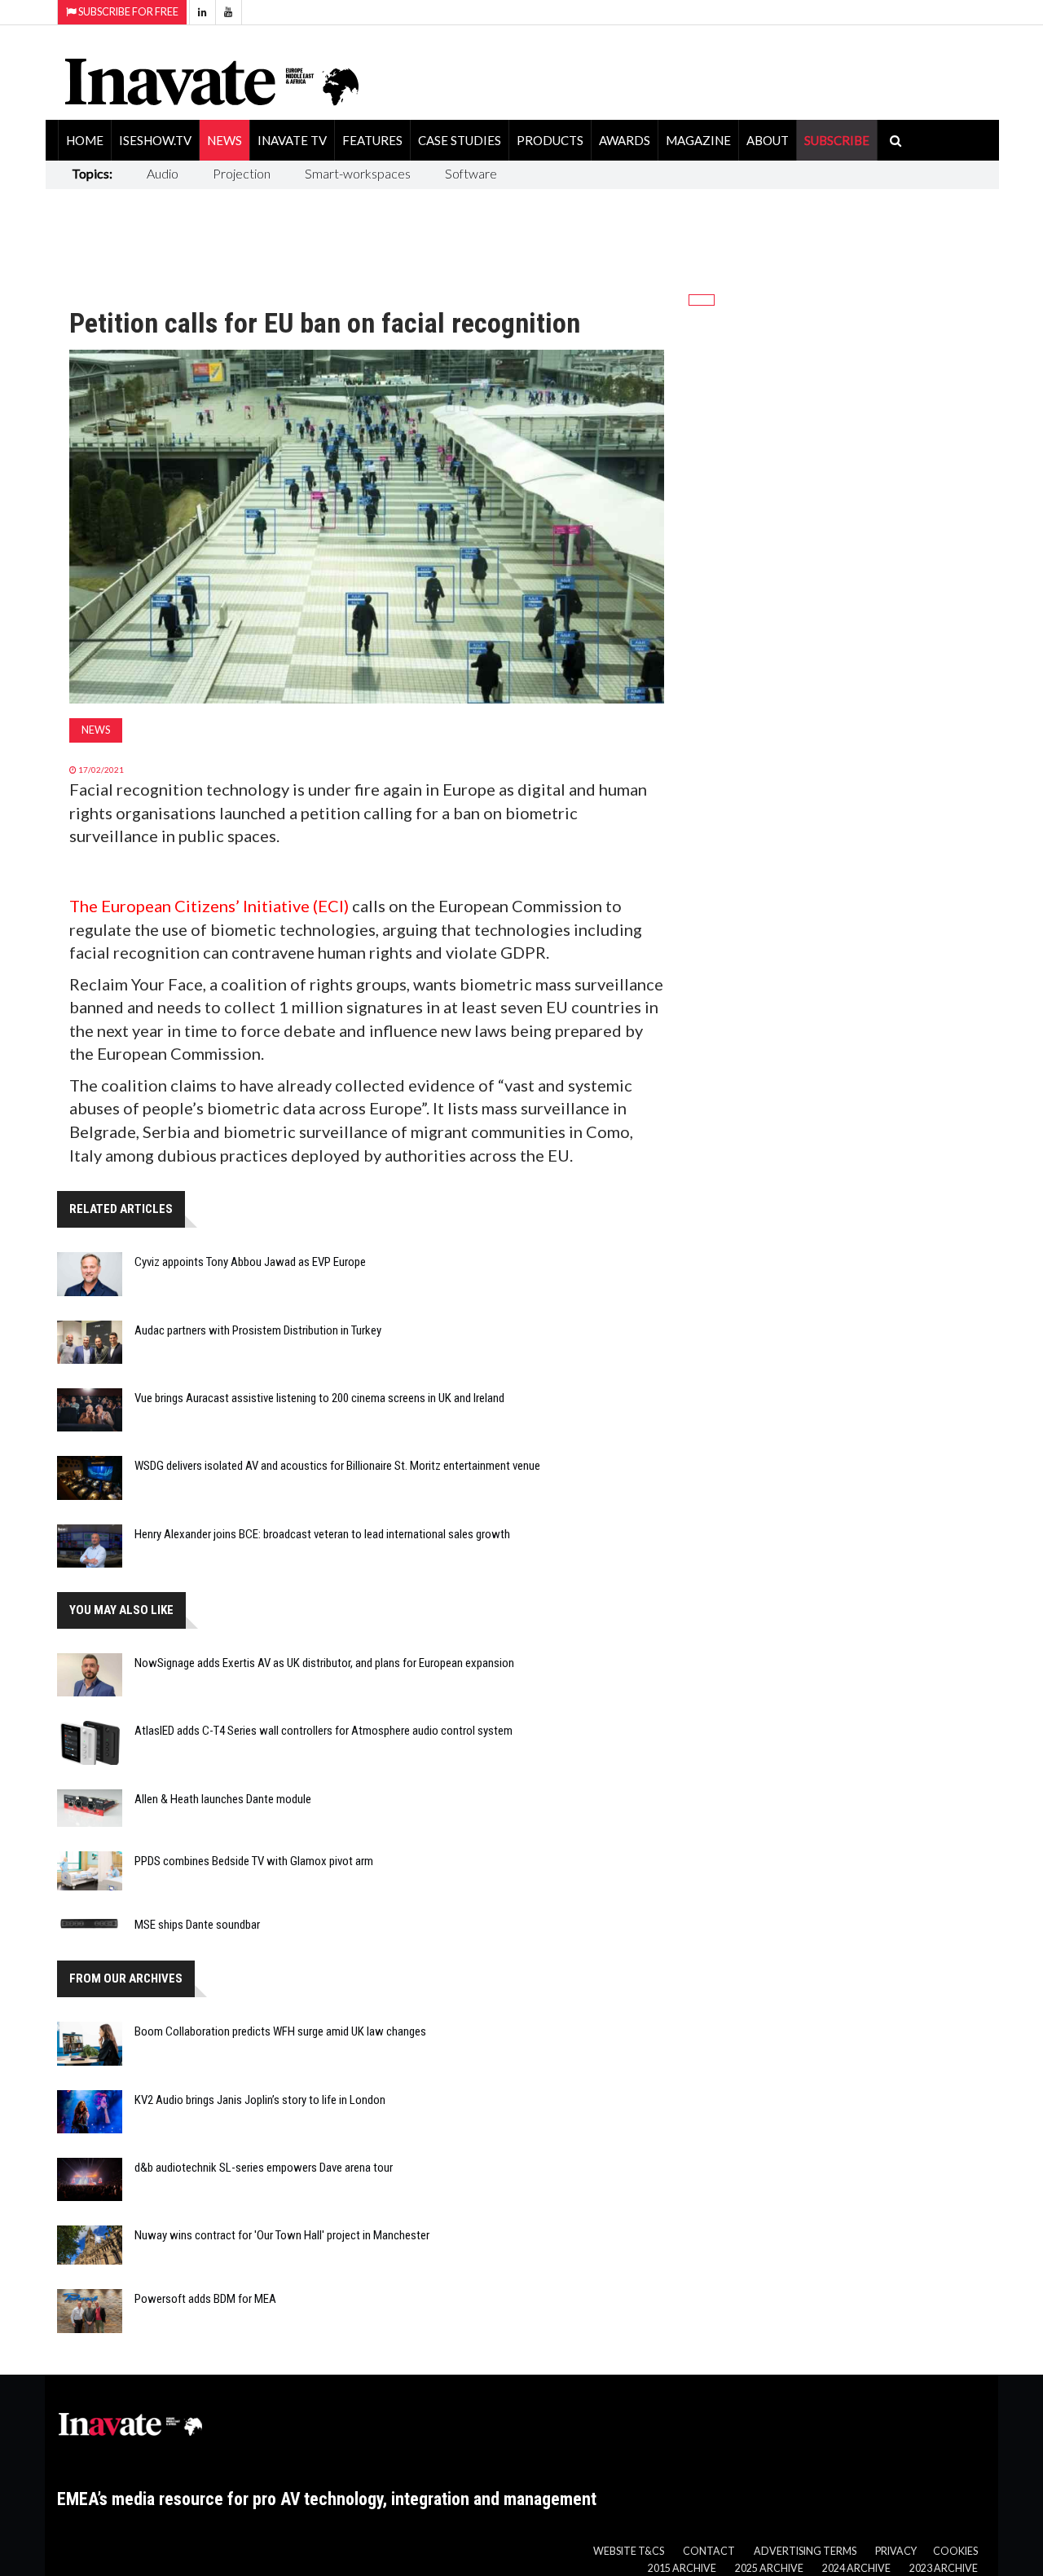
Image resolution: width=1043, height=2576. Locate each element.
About (768, 140)
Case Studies (460, 140)
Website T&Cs (629, 2551)
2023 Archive (944, 2568)
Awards (625, 140)
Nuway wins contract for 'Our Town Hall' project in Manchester (282, 2235)
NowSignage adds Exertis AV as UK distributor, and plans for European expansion (324, 1663)
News (224, 140)
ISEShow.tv (155, 140)
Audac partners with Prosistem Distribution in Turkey (258, 1330)
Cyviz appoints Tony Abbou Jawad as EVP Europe (250, 1262)
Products (550, 140)
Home (85, 140)
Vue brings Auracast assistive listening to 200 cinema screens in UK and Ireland (319, 1398)
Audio (163, 173)
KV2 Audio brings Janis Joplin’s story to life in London (260, 2100)
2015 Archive (682, 2568)
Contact (709, 2551)
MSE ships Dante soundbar (197, 1925)
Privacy (896, 2551)
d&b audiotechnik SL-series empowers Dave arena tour (264, 2168)
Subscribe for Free (128, 12)
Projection (242, 173)
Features (372, 140)
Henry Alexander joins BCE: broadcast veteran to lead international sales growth (322, 1534)
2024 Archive (856, 2568)
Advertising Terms (805, 2551)
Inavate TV (292, 140)
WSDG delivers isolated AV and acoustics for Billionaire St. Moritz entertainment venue (337, 1466)
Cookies (955, 2551)
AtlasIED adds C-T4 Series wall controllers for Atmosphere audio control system (323, 1731)
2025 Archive (769, 2568)
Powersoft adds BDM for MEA (205, 2299)
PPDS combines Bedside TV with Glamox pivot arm (254, 1861)
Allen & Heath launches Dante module (223, 1799)
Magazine (698, 140)
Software (471, 173)
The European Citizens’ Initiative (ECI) (211, 906)
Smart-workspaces (358, 173)
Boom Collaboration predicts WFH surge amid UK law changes (280, 2031)
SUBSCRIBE (837, 140)
